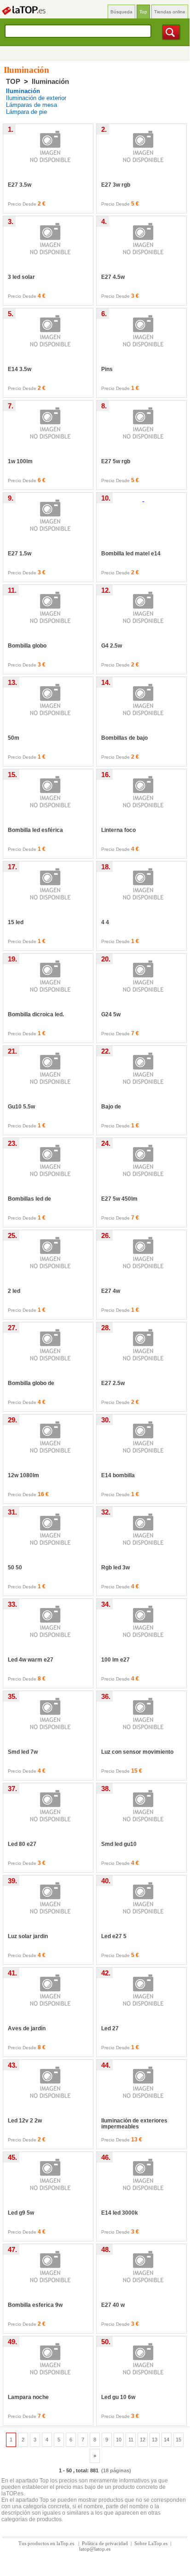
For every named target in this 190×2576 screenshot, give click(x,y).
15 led (16, 922)
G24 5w (111, 1014)
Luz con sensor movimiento (137, 1752)
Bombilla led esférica (35, 830)
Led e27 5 (114, 1936)
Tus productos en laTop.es (47, 2543)
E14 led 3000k (120, 2213)
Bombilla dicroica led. (36, 1014)
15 (178, 2440)
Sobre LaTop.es (151, 2543)
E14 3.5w (20, 369)
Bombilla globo (27, 646)
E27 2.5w (113, 1383)
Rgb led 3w (115, 1568)
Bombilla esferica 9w (35, 2305)
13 (155, 2440)
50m (14, 738)
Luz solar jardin (28, 1936)
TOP (13, 81)
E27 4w (111, 1291)
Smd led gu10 (119, 1844)
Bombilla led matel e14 (131, 554)
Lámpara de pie (26, 112)
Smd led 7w (23, 1752)
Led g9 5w (21, 2213)
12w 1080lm (23, 1475)
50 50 (15, 1568)
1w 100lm (20, 461)
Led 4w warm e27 (31, 1660)
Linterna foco (118, 830)
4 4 (105, 922)
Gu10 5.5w (21, 1107)
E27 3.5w (20, 185)
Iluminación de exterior (36, 98)
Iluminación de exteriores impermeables (134, 2124)
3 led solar (21, 277)
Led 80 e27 (22, 1844)
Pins (107, 369)
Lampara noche (28, 2397)
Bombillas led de (29, 1199)
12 (143, 2440)
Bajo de (111, 1107)
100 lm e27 (115, 1660)
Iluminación (50, 81)
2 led (14, 1291)
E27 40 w (113, 2305)
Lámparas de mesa (32, 105)
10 (119, 2440)
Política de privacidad (105, 2543)
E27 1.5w (20, 554)
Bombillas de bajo (124, 738)
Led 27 (110, 2028)
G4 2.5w (112, 646)
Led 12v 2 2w (25, 2121)
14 (167, 2440)
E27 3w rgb (116, 185)
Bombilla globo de (31, 1383)
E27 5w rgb (116, 461)
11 (131, 2440)
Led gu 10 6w (118, 2397)
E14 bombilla (118, 1475)
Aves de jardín (27, 2028)
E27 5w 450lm (119, 1199)
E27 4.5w (113, 277)
